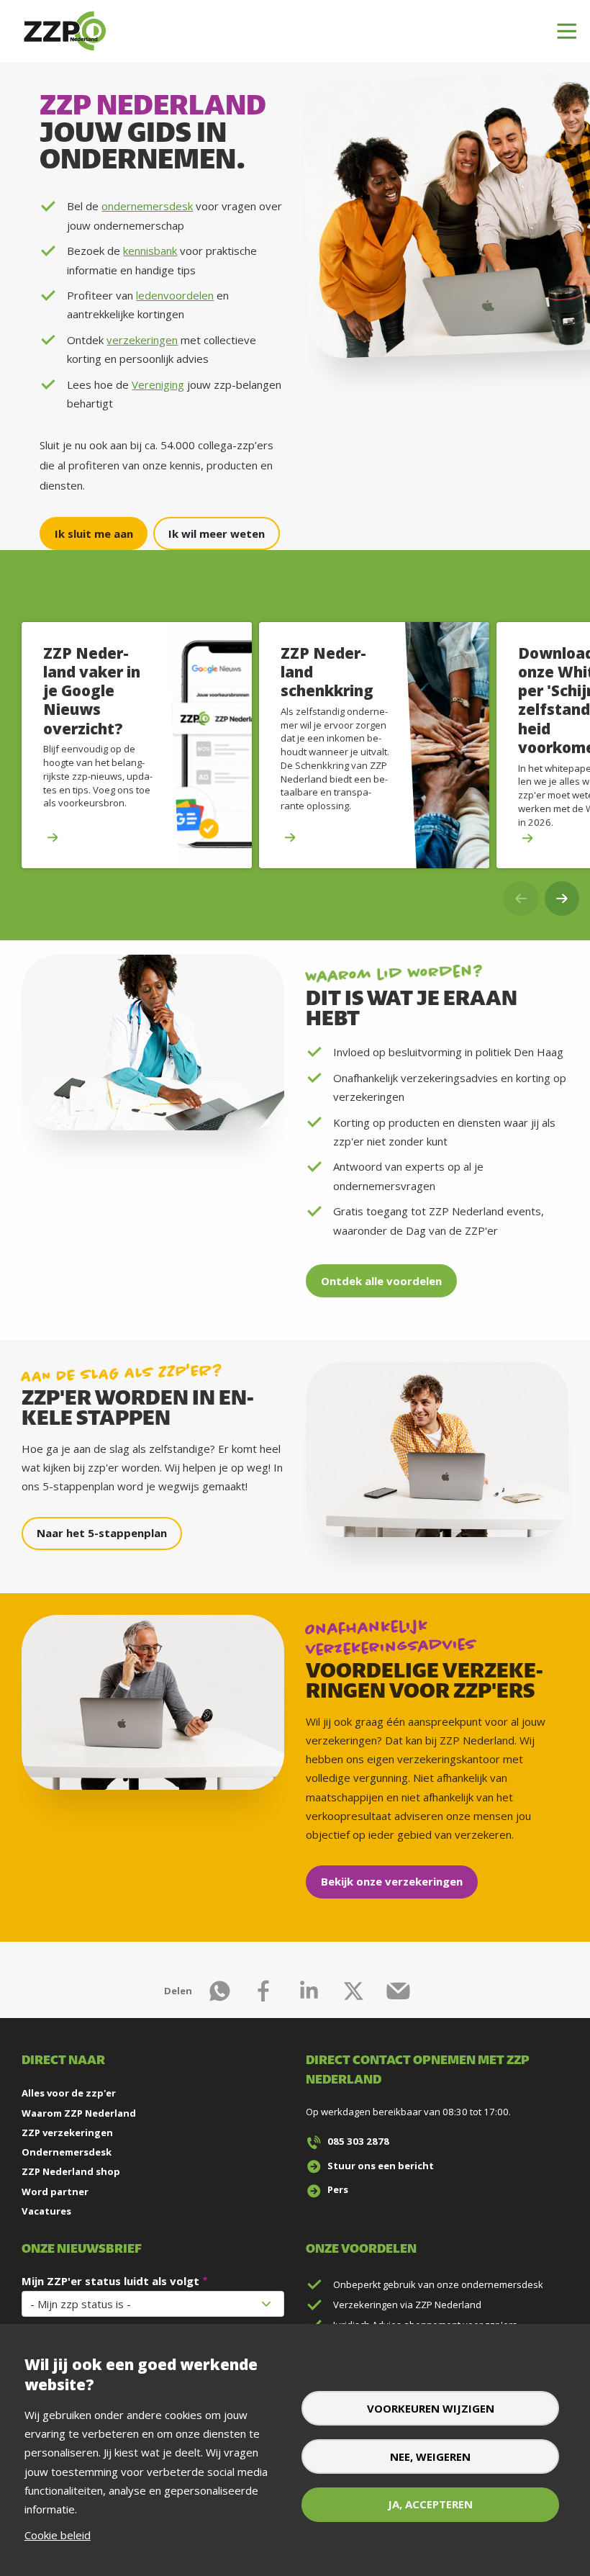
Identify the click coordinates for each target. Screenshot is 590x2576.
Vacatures (46, 2211)
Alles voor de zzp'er (69, 2093)
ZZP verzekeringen (67, 2133)
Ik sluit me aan (94, 533)
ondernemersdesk (147, 206)
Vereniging (158, 384)
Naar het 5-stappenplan (102, 1533)
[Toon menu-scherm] (567, 32)
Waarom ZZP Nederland (79, 2113)
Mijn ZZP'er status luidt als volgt (110, 2281)
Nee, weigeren (430, 2456)
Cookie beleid (58, 2535)
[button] (562, 899)
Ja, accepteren (430, 2504)
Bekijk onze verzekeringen (392, 1881)
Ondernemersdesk (67, 2152)
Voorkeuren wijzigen (431, 2408)
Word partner (55, 2192)
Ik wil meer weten (217, 533)
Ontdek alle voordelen (381, 1281)
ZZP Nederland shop (71, 2171)
